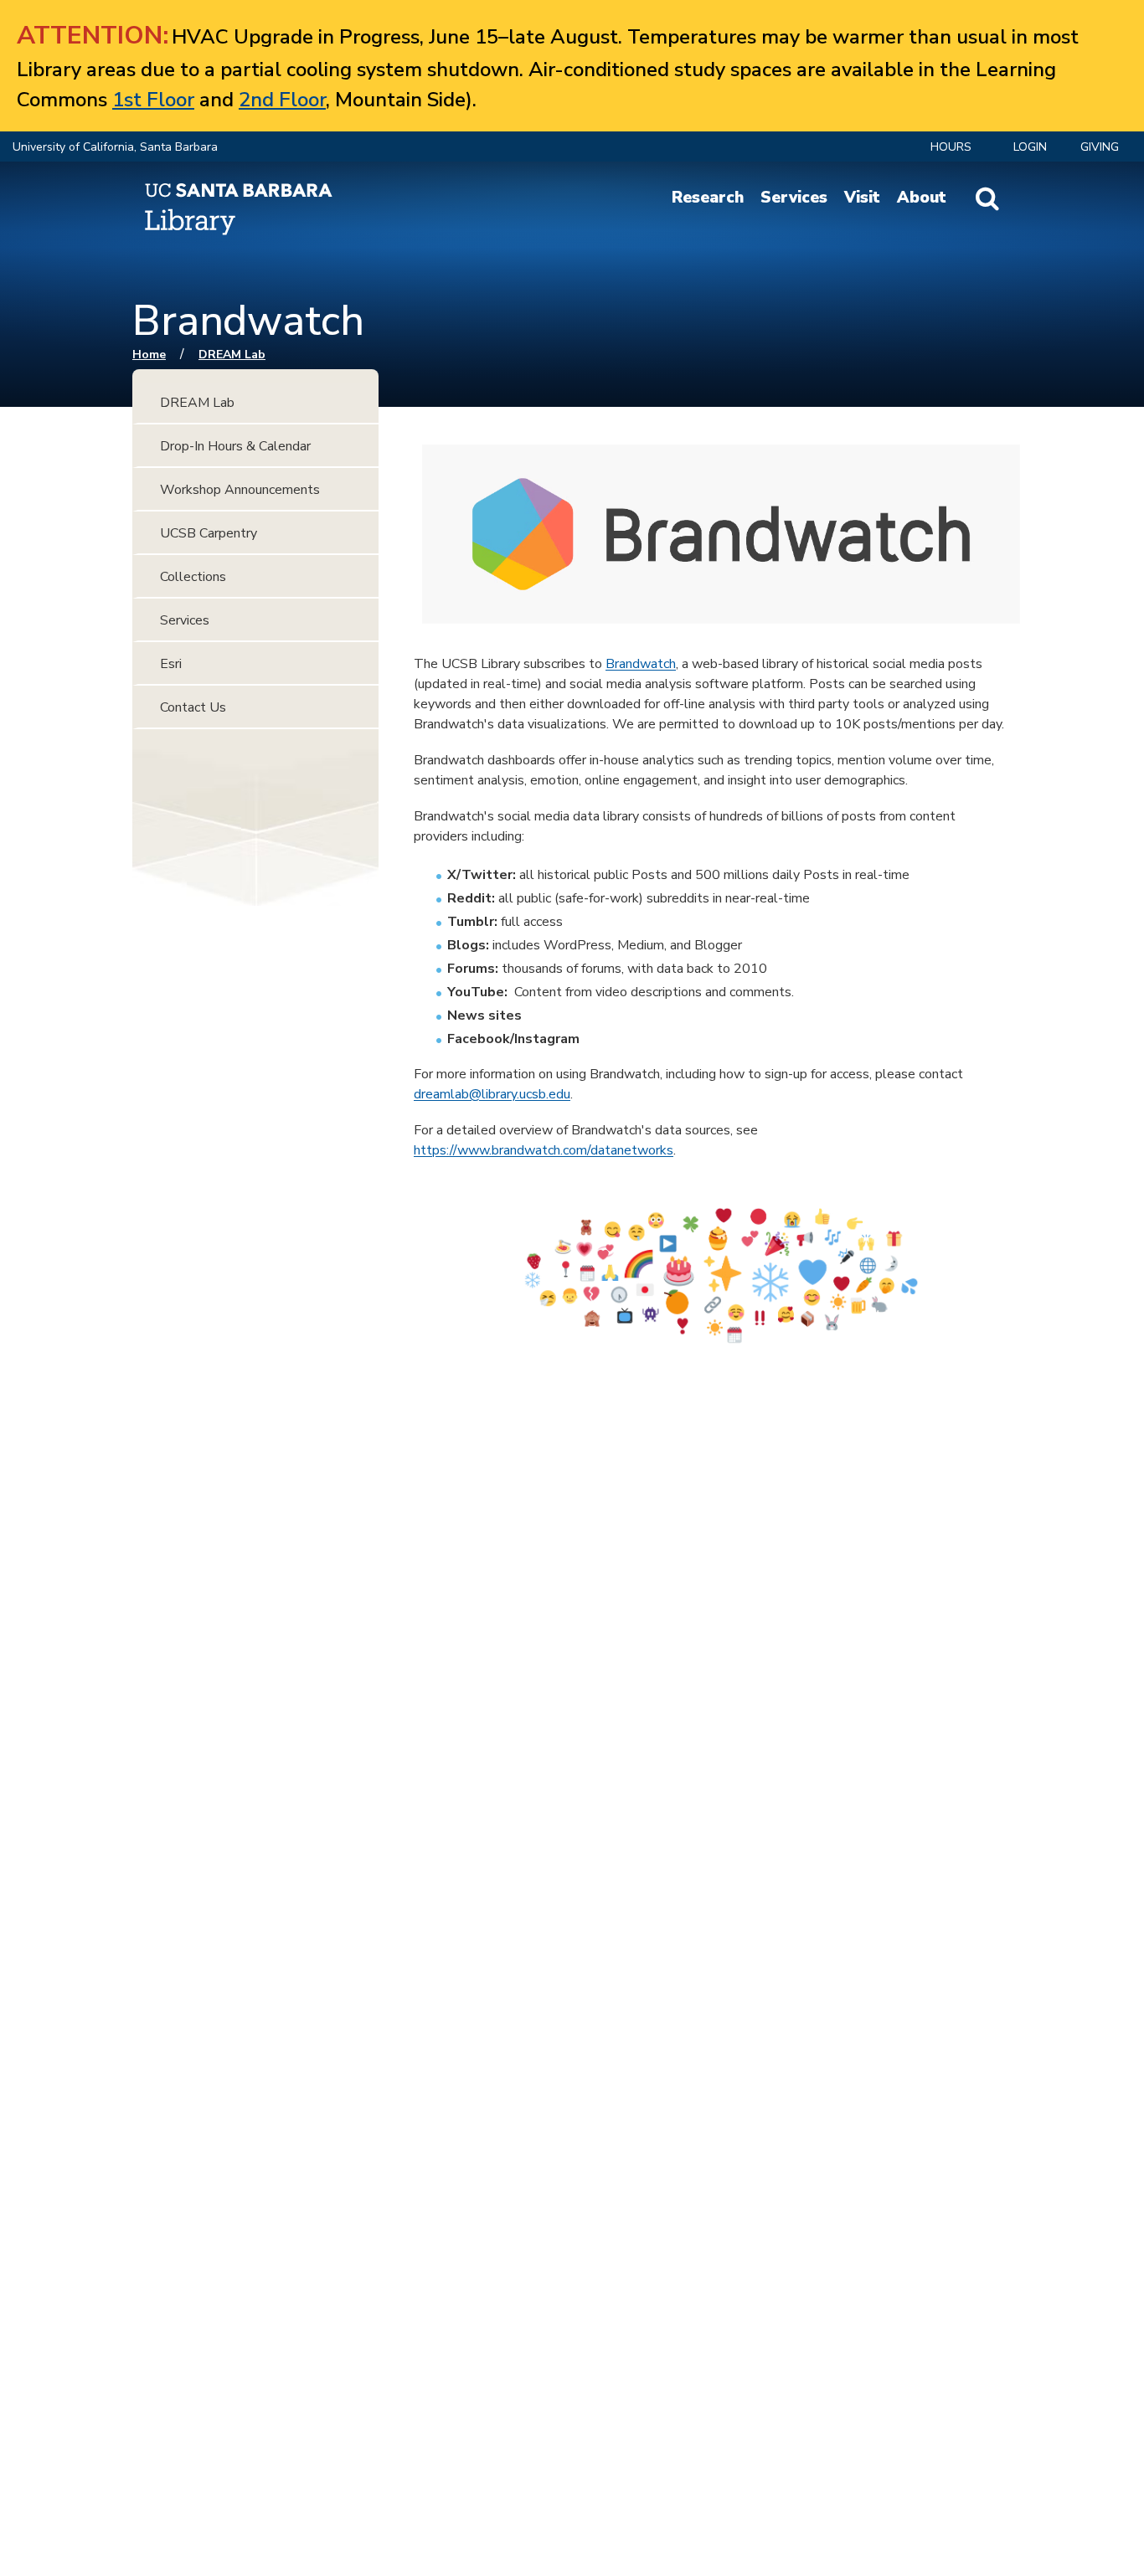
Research (708, 198)
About (922, 198)
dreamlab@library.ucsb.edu (492, 1094)
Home (149, 355)
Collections (193, 577)
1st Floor (153, 100)
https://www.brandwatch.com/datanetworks (544, 1150)
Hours (951, 147)
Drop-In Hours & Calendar (235, 446)
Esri (171, 664)
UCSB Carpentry (209, 533)
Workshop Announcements (240, 490)
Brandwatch (641, 664)
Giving (1100, 147)
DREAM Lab (232, 355)
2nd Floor (282, 100)
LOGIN (1030, 147)
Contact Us (193, 707)
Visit (862, 198)
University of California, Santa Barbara (115, 147)
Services (794, 198)
